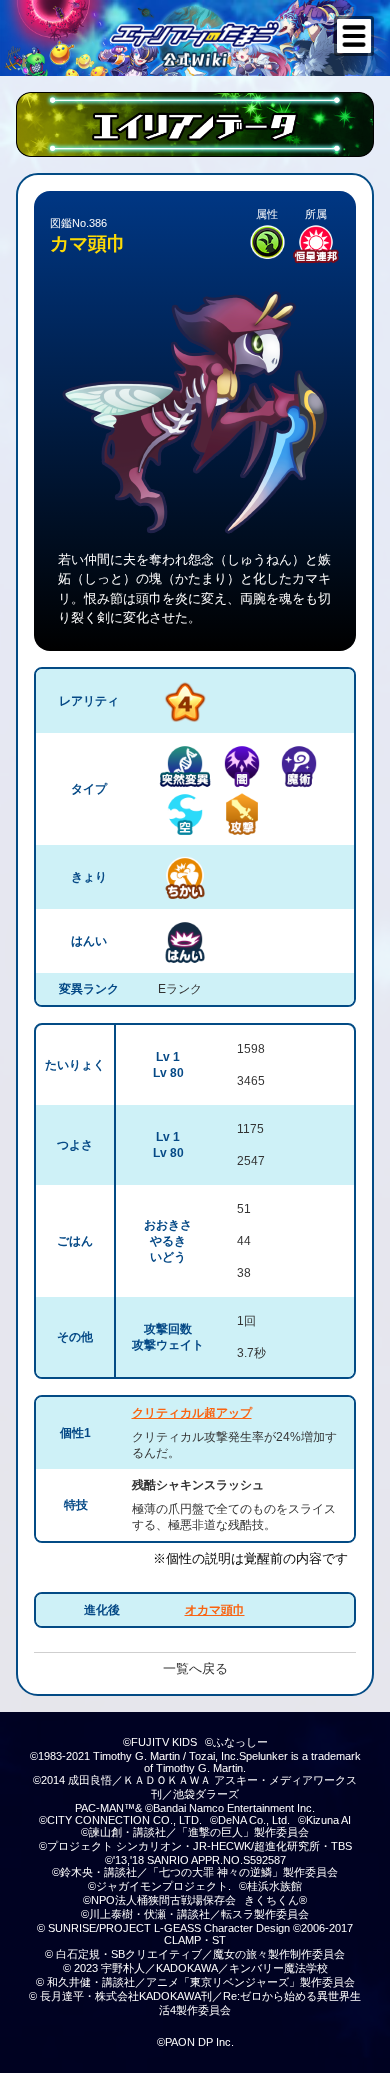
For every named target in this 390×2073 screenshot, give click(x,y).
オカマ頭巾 (215, 1610)
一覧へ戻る (195, 1668)
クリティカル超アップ (192, 1413)
